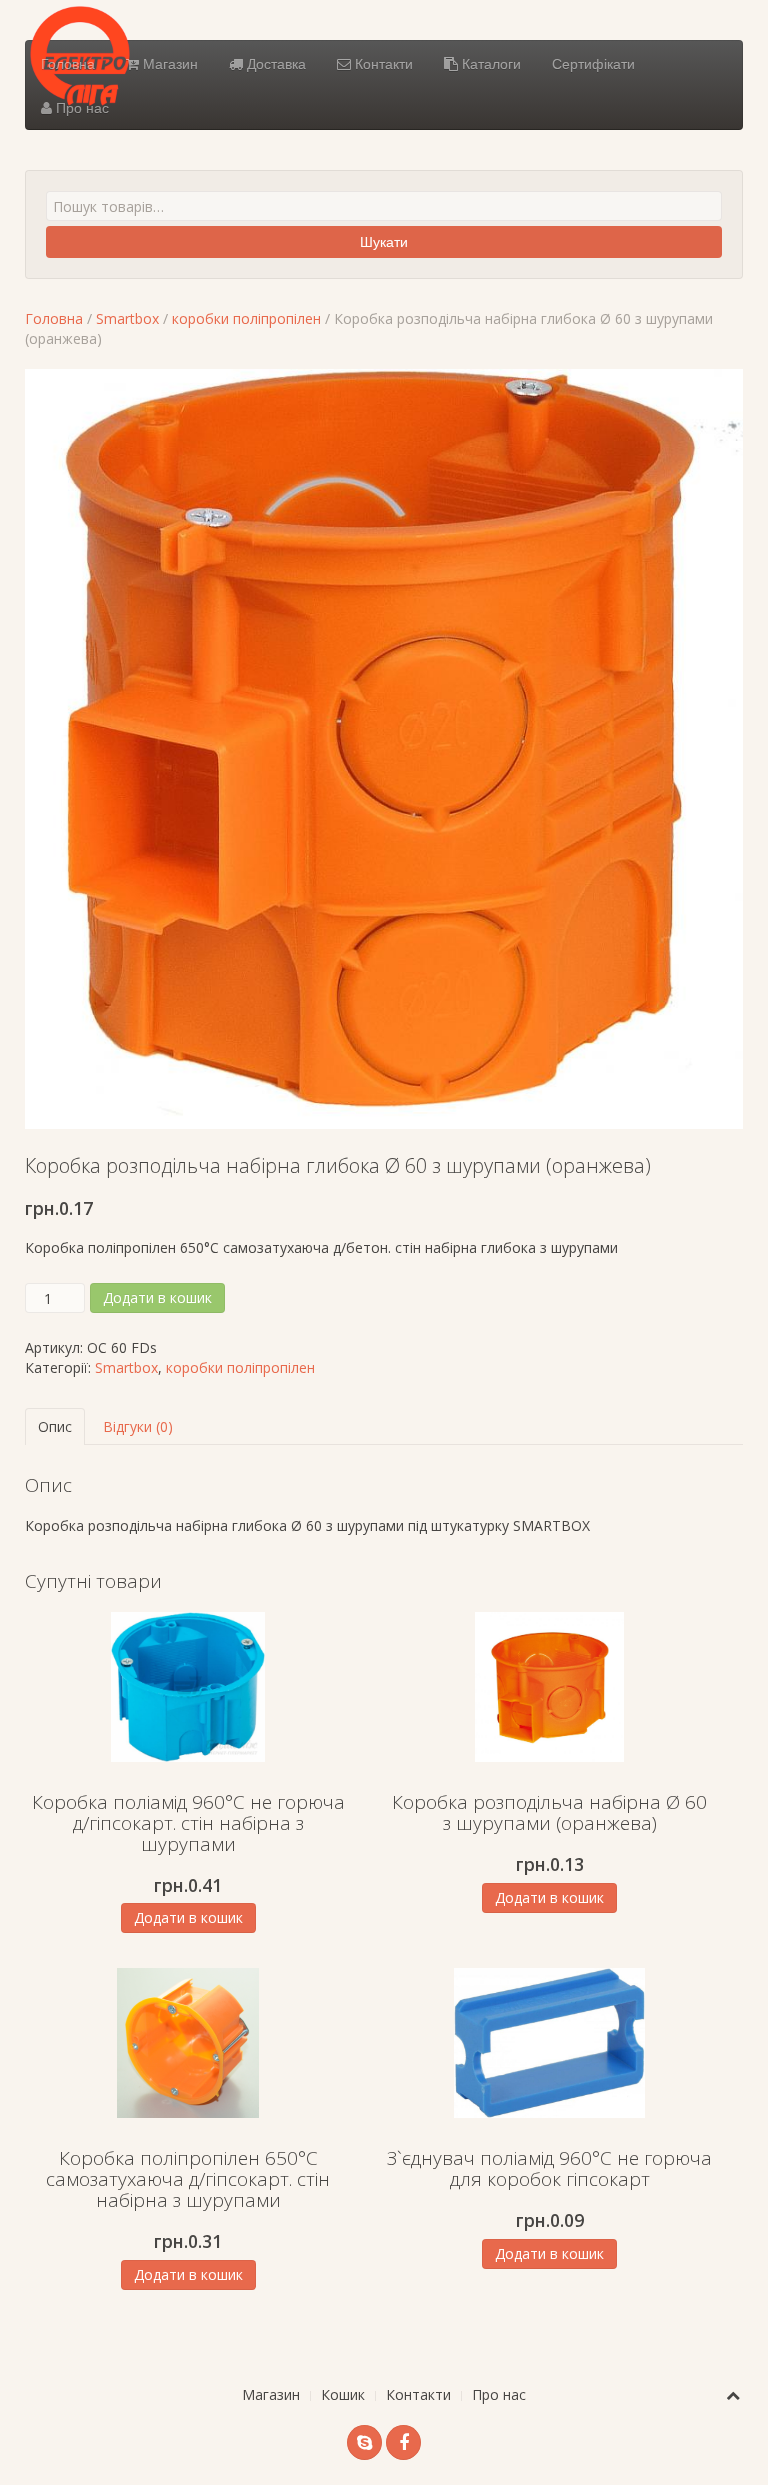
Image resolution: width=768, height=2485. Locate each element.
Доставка (274, 63)
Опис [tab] (55, 1426)
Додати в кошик (157, 1297)
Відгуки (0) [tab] (138, 1426)
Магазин (168, 63)
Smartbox (127, 318)
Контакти (382, 63)
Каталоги (489, 63)
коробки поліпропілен (246, 318)
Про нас (80, 107)
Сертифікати (593, 63)
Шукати (384, 242)
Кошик (343, 2394)
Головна (68, 63)
